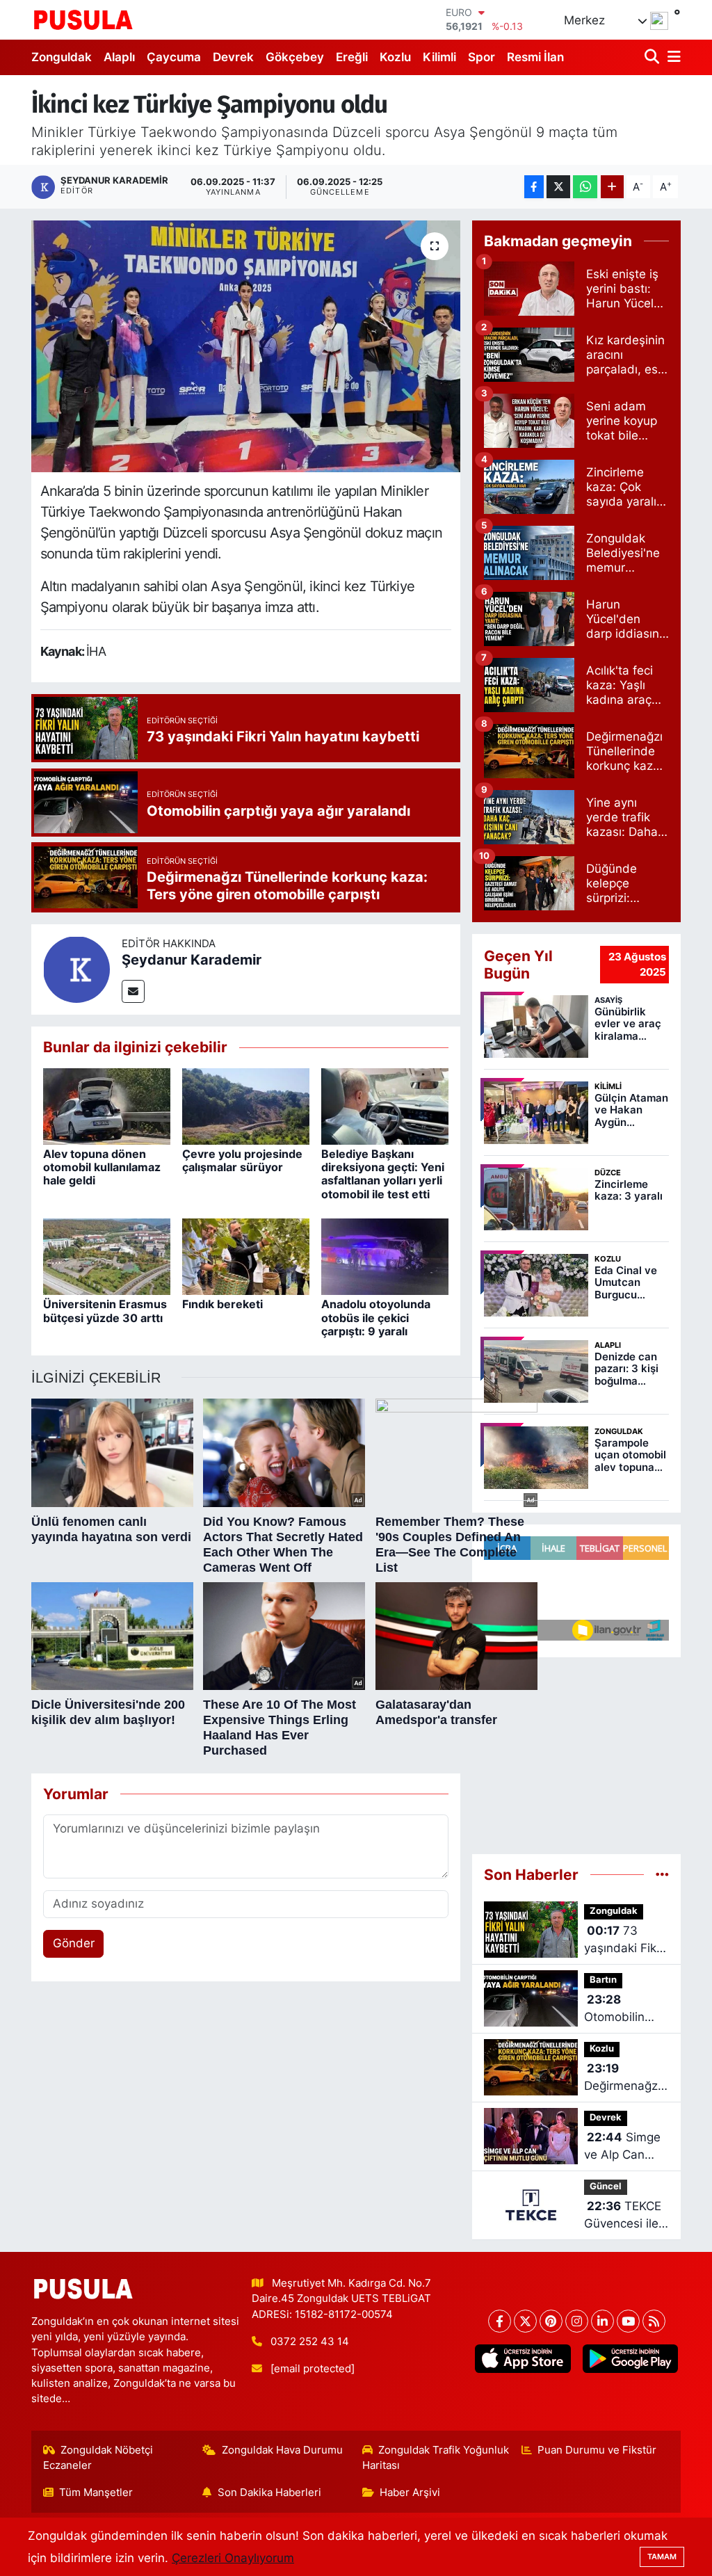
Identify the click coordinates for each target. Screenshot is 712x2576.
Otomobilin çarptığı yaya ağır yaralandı (622, 2010)
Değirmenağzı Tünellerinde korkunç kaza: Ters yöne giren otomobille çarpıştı (623, 2078)
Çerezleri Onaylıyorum (233, 2558)
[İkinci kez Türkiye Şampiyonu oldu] (246, 346)
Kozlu (395, 57)
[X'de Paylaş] (558, 187)
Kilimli (439, 57)
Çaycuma (174, 57)
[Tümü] (662, 1874)
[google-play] (630, 2359)
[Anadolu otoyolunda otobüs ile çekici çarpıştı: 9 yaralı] (385, 1256)
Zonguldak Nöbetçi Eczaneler (98, 2458)
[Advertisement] (576, 1750)
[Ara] (653, 57)
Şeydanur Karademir (192, 960)
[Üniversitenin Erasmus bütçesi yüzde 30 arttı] (107, 1256)
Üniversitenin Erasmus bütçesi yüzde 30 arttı (105, 1311)
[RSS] (654, 2321)
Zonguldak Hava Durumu (282, 2450)
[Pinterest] (551, 2321)
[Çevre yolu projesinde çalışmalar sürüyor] (246, 1105)
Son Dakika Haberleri (269, 2493)
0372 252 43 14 (310, 2342)
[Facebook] (500, 2321)
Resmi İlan (535, 57)
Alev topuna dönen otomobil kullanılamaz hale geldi (102, 1167)
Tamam (662, 2557)
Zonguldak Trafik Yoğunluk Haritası (436, 2458)
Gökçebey (295, 57)
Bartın (603, 1980)
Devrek (233, 57)
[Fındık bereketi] (246, 1256)
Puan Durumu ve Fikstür (597, 2450)
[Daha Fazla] (612, 187)
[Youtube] (628, 2321)
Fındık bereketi (222, 1304)
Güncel (606, 2186)
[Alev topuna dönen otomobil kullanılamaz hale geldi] (107, 1105)
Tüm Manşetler (96, 2493)
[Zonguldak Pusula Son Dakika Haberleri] (83, 19)
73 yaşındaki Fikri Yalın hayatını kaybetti (624, 1941)
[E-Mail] (133, 991)
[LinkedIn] (602, 2321)
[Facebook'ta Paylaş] (534, 187)
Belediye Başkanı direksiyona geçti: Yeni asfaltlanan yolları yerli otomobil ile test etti (383, 1174)
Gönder (74, 1943)
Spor (482, 57)
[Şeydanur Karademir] (76, 969)
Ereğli (352, 57)
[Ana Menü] (672, 57)
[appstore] (523, 2359)
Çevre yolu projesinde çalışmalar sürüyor (242, 1160)
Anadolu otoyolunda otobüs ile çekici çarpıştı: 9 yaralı (376, 1317)
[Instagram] (577, 2321)
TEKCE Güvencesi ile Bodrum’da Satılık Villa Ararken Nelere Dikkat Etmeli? (626, 2216)
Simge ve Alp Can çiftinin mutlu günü (622, 2147)
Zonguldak (62, 57)
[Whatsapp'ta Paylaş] (585, 187)
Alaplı (119, 57)
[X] (525, 2321)
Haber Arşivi (410, 2493)
